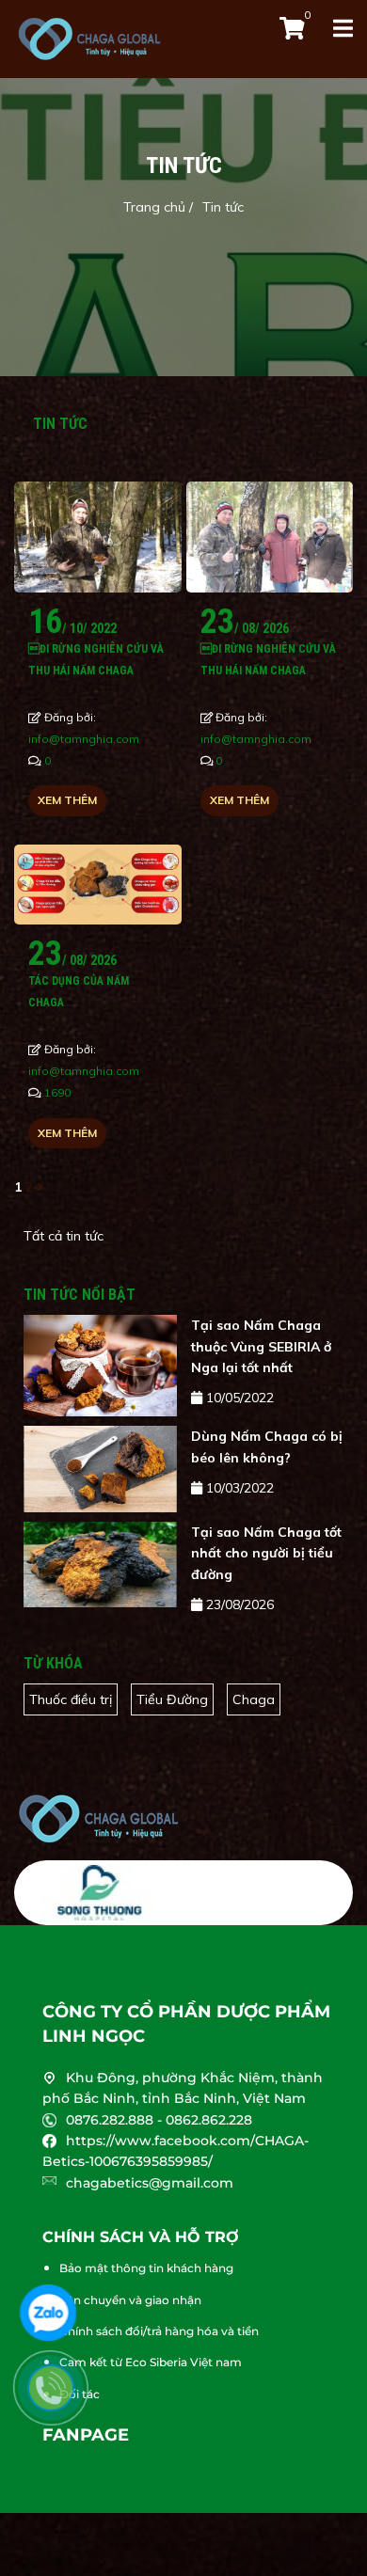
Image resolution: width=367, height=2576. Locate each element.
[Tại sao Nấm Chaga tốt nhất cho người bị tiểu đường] (100, 1565)
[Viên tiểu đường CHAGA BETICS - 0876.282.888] (183, 1819)
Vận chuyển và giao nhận (130, 2300)
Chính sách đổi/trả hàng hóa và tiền (159, 2331)
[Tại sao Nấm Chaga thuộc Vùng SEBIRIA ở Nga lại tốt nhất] (100, 1366)
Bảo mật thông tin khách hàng (146, 2268)
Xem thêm (67, 800)
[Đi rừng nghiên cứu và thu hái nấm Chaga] (98, 537)
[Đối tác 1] (100, 1893)
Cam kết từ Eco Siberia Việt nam (151, 2362)
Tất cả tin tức (64, 1236)
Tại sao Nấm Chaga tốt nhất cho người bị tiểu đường (266, 1553)
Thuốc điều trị (71, 1699)
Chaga (254, 1699)
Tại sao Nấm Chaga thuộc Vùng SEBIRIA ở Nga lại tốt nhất (261, 1346)
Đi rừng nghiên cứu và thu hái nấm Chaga (96, 659)
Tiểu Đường (172, 1699)
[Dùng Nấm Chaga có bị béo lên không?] (100, 1469)
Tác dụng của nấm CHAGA (79, 991)
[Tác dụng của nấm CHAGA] (98, 885)
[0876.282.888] (60, 2397)
